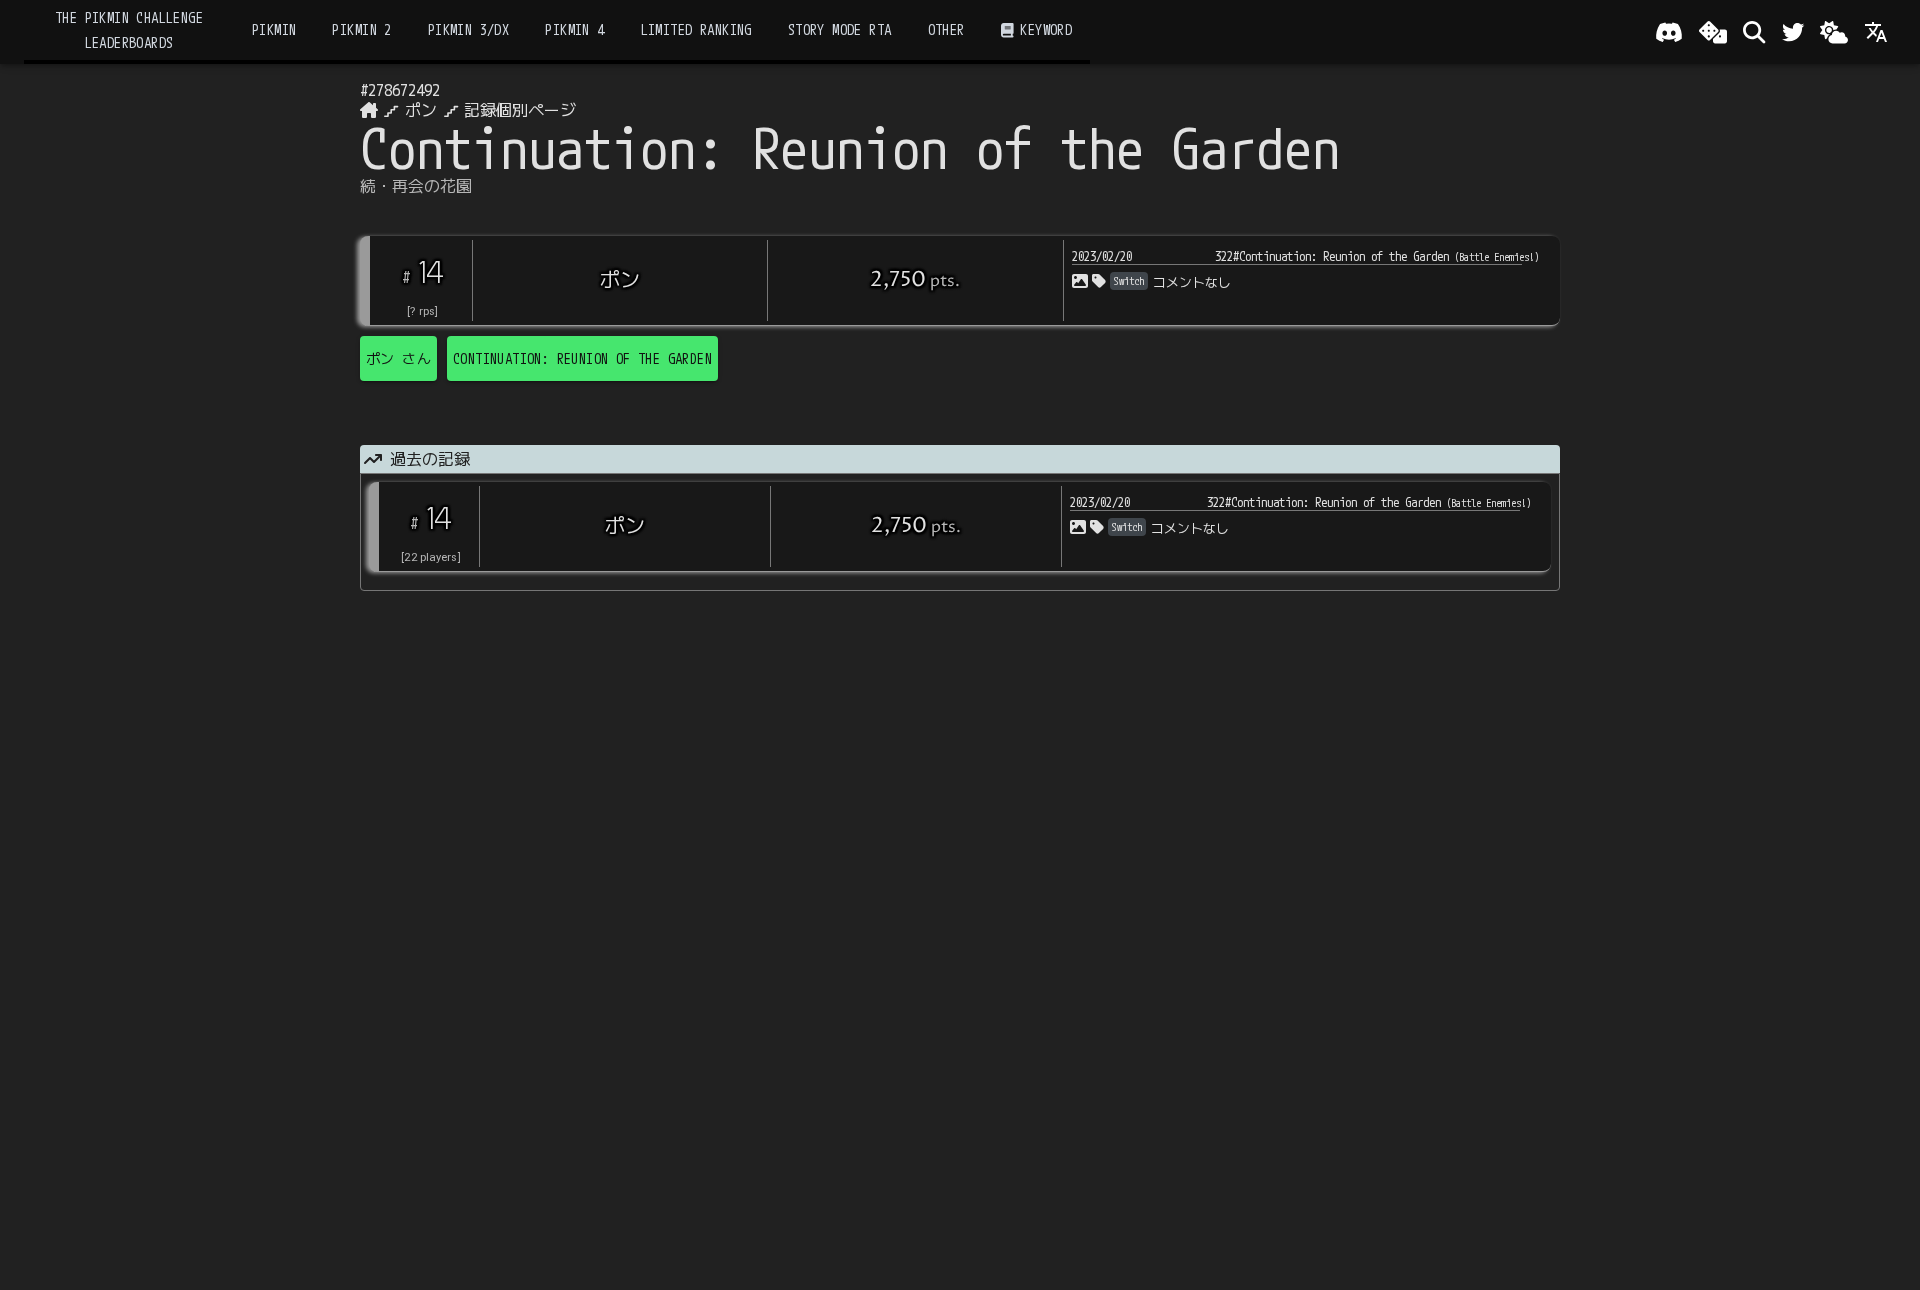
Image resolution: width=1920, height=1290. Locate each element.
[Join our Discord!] (1669, 32)
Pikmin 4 (574, 29)
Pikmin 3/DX (469, 29)
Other (946, 29)
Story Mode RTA (840, 29)
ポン (421, 110)
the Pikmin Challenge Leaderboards (129, 30)
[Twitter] (1793, 32)
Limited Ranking (696, 29)
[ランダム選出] (1713, 32)
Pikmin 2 (361, 29)
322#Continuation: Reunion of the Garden (1377, 256)
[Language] (1876, 32)
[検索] (1754, 32)
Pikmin (274, 29)
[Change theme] (1834, 32)
